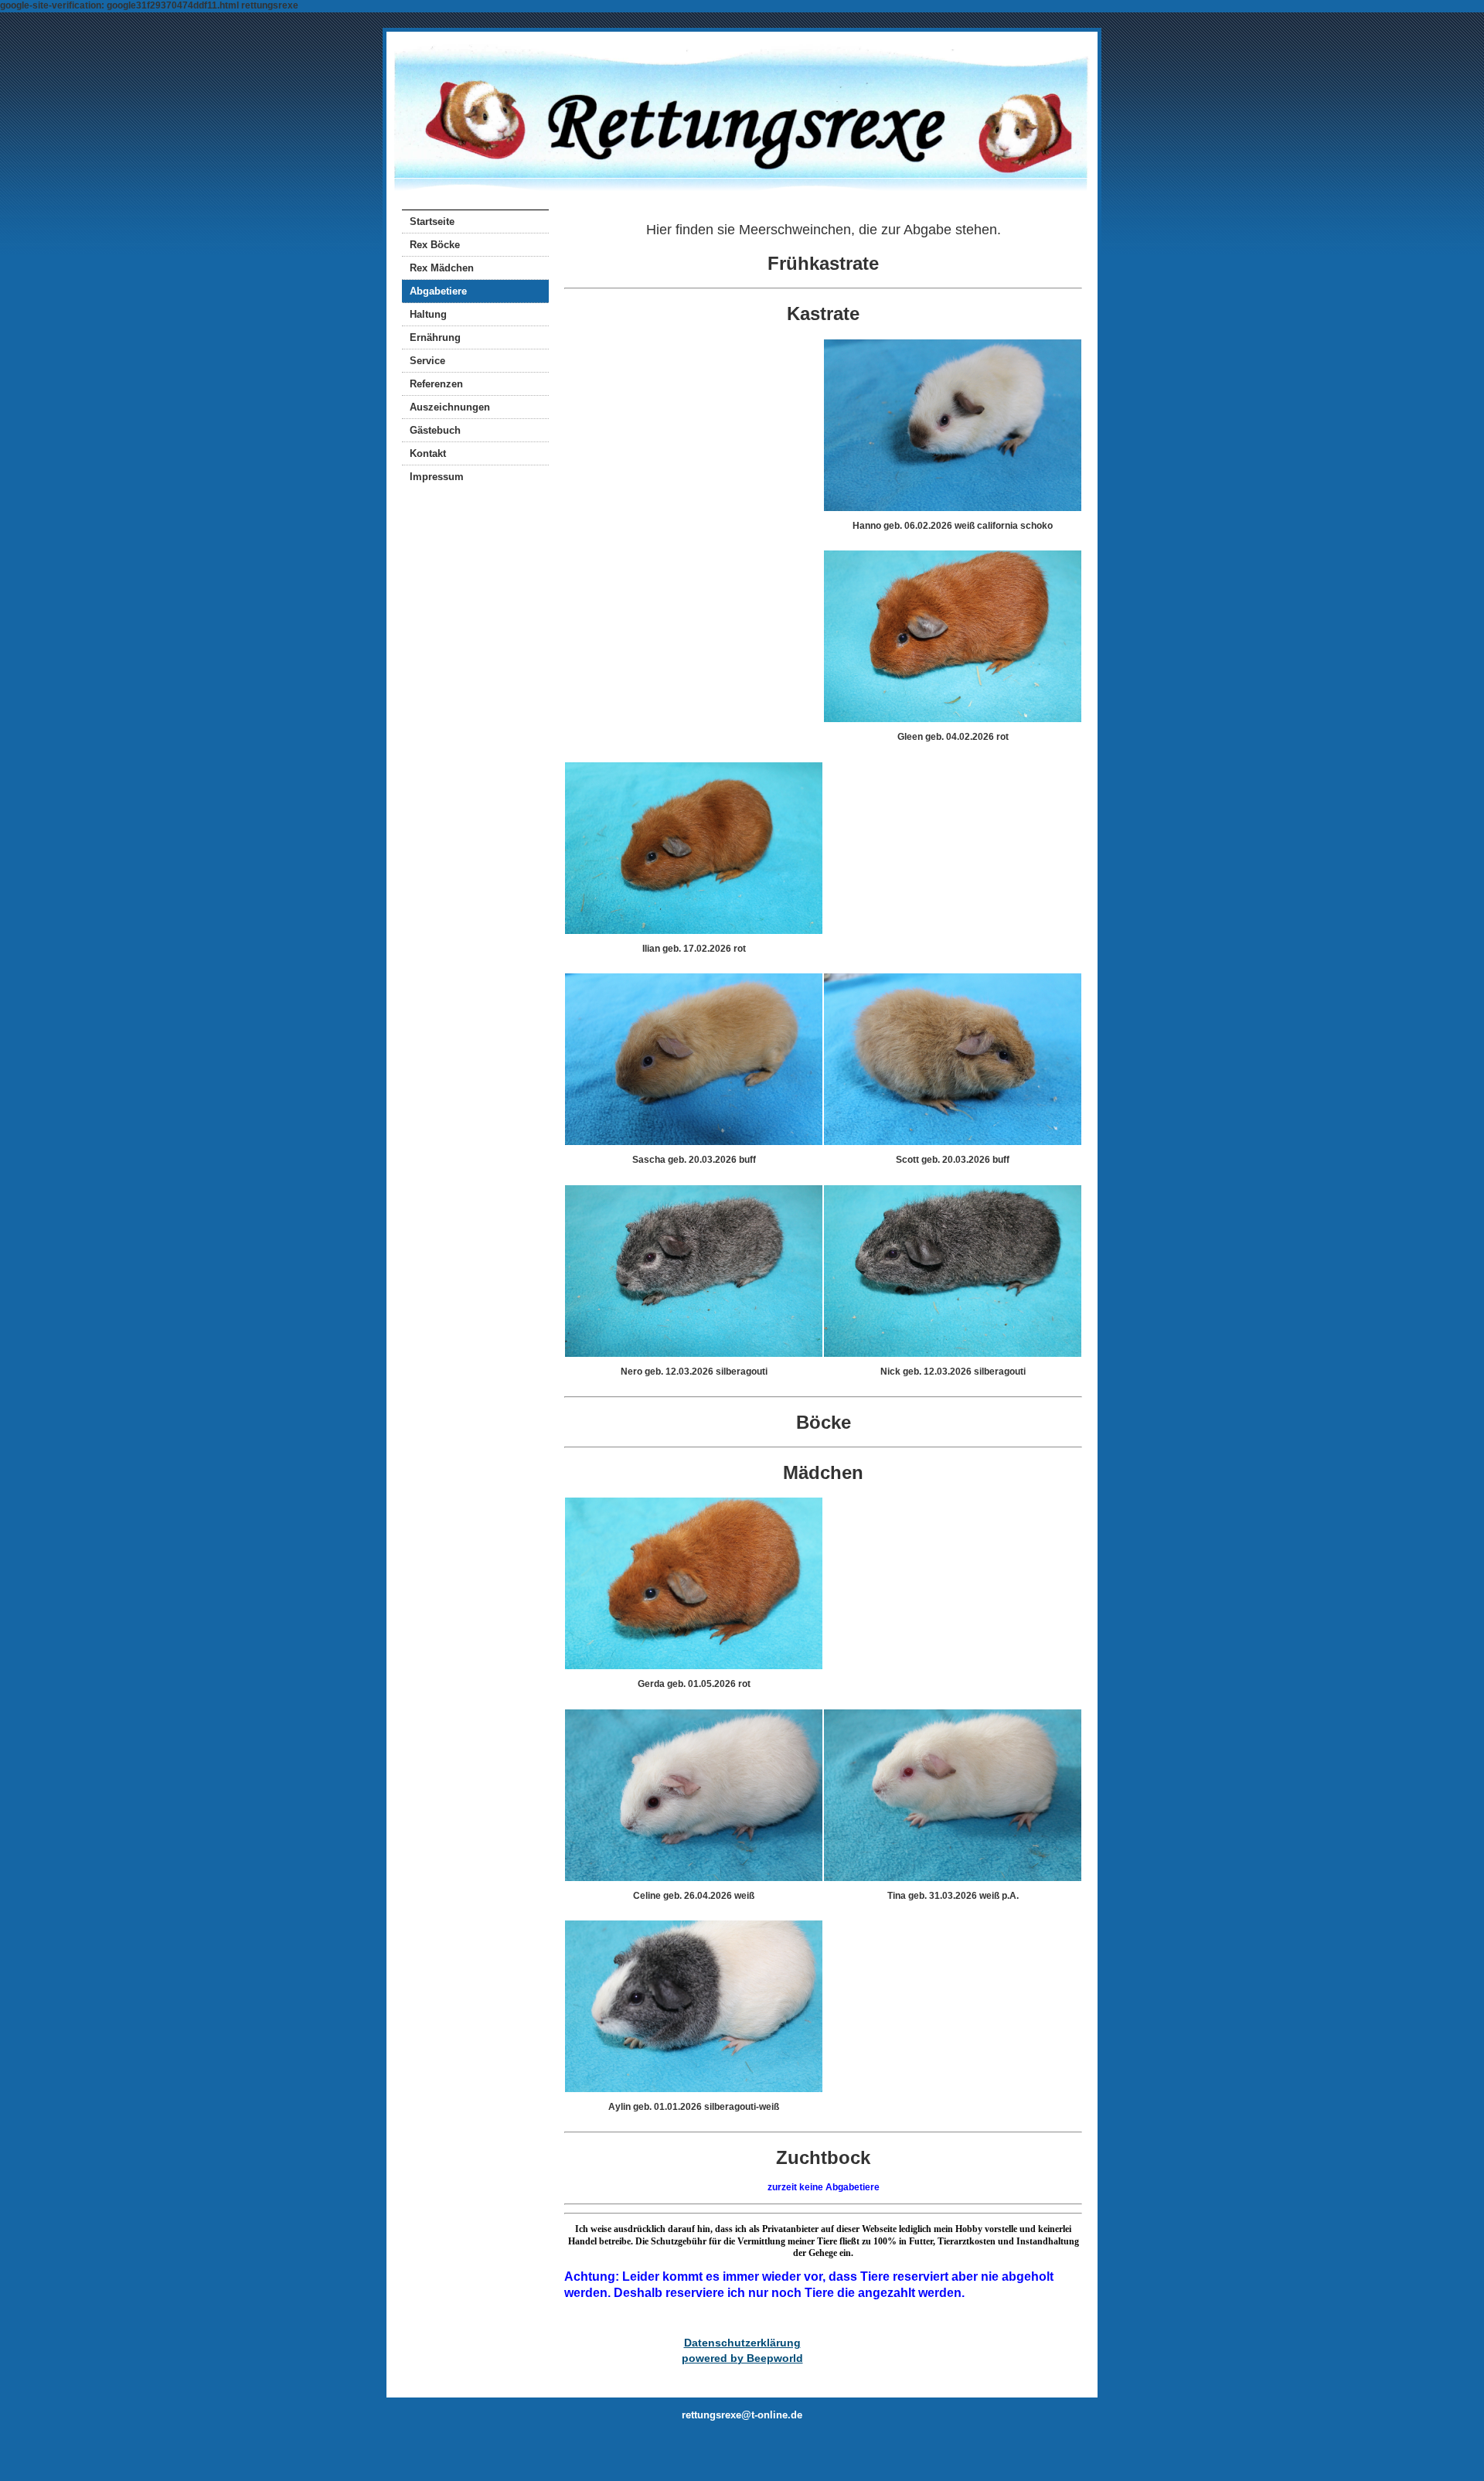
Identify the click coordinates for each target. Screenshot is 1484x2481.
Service (427, 361)
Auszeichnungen (450, 407)
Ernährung (435, 337)
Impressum (437, 477)
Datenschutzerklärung (742, 2343)
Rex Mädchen (442, 268)
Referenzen (436, 384)
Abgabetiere (438, 291)
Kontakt (428, 453)
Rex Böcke (435, 245)
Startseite (432, 222)
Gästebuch (435, 430)
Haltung (428, 314)
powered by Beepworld (742, 2358)
